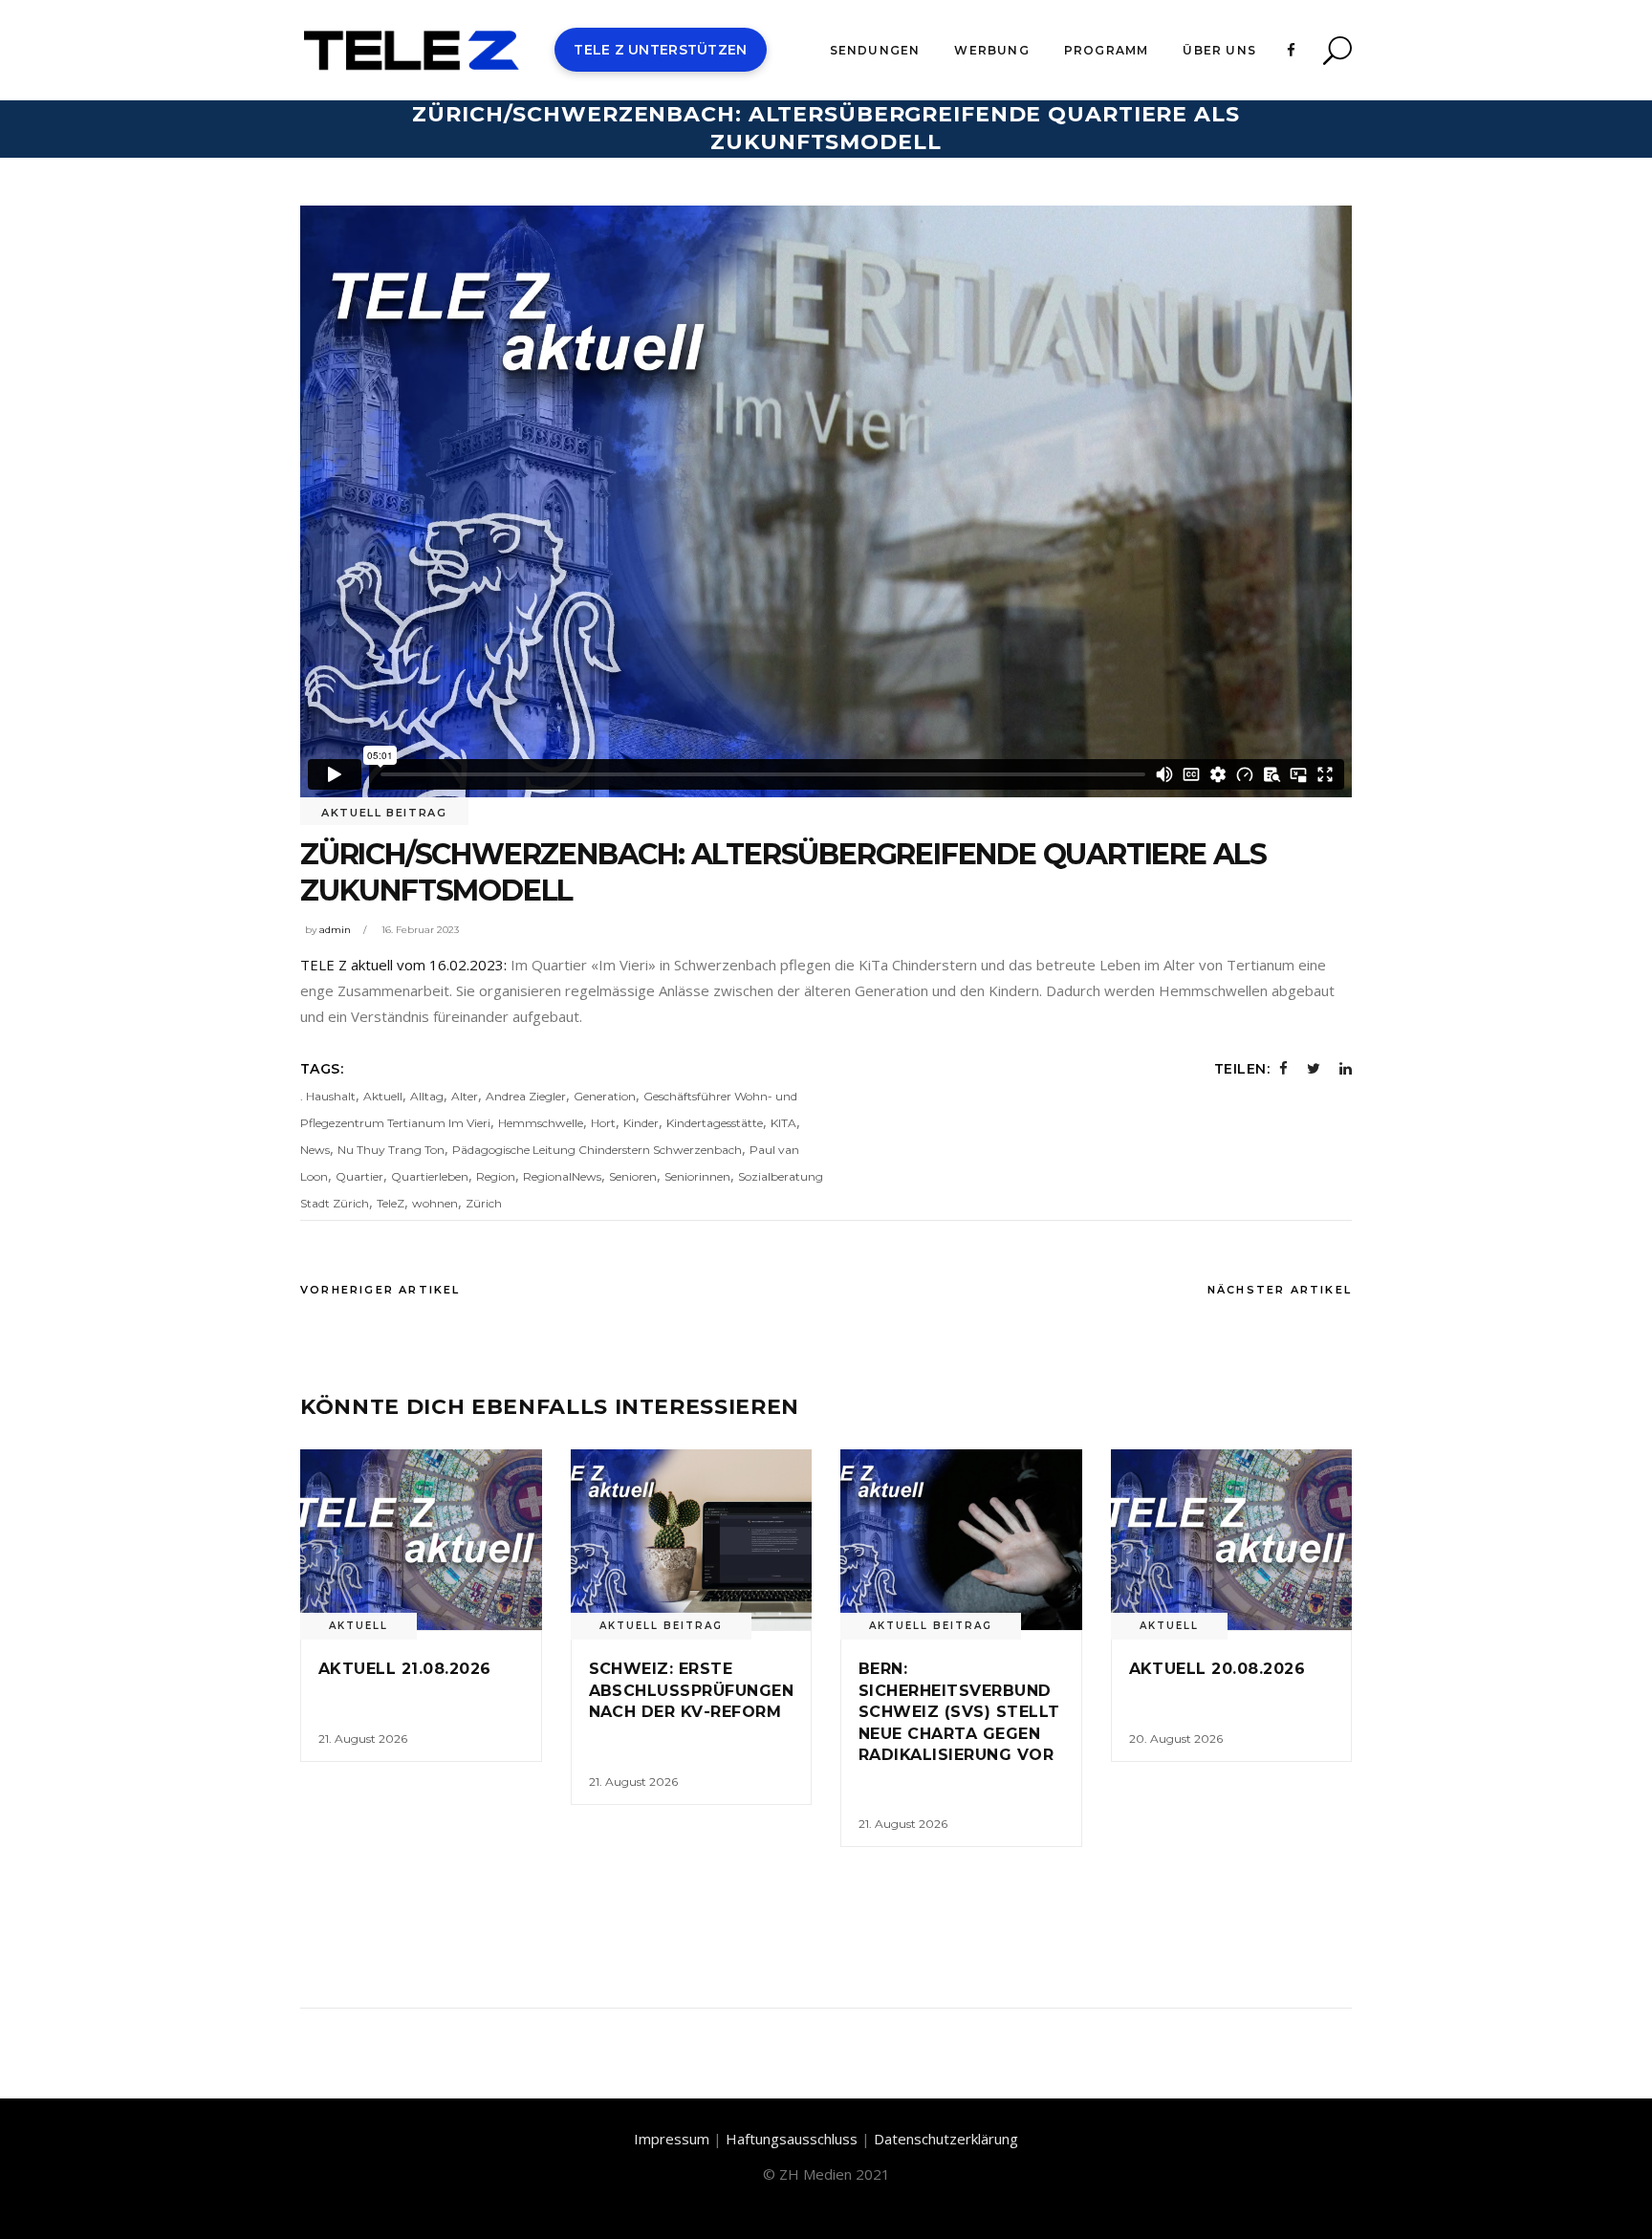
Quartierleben (430, 1176)
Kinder (641, 1123)
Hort (603, 1123)
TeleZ (391, 1203)
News (315, 1150)
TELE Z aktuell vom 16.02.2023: (403, 965)
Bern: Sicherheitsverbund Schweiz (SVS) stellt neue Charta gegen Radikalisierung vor (959, 1712)
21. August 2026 (363, 1739)
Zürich (484, 1203)
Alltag (427, 1096)
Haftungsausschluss (792, 2139)
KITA (783, 1123)
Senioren (633, 1176)
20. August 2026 (1176, 1739)
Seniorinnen (697, 1176)
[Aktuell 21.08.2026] (421, 1540)
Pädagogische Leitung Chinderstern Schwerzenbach (597, 1150)
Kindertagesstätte (715, 1123)
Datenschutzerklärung (946, 2139)
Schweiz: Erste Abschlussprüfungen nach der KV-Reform (692, 1690)
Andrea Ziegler (526, 1096)
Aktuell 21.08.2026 (405, 1669)
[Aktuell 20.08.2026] (1232, 1540)
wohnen (435, 1203)
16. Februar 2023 (420, 930)
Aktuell (383, 1096)
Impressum (672, 2139)
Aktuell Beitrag (384, 813)
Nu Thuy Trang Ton (391, 1150)
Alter (465, 1096)
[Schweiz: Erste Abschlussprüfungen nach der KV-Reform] (692, 1540)
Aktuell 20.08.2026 (1217, 1669)
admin (335, 930)
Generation (605, 1096)
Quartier (359, 1176)
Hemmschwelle (541, 1123)
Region (496, 1176)
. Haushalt (328, 1096)
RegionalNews (562, 1176)
